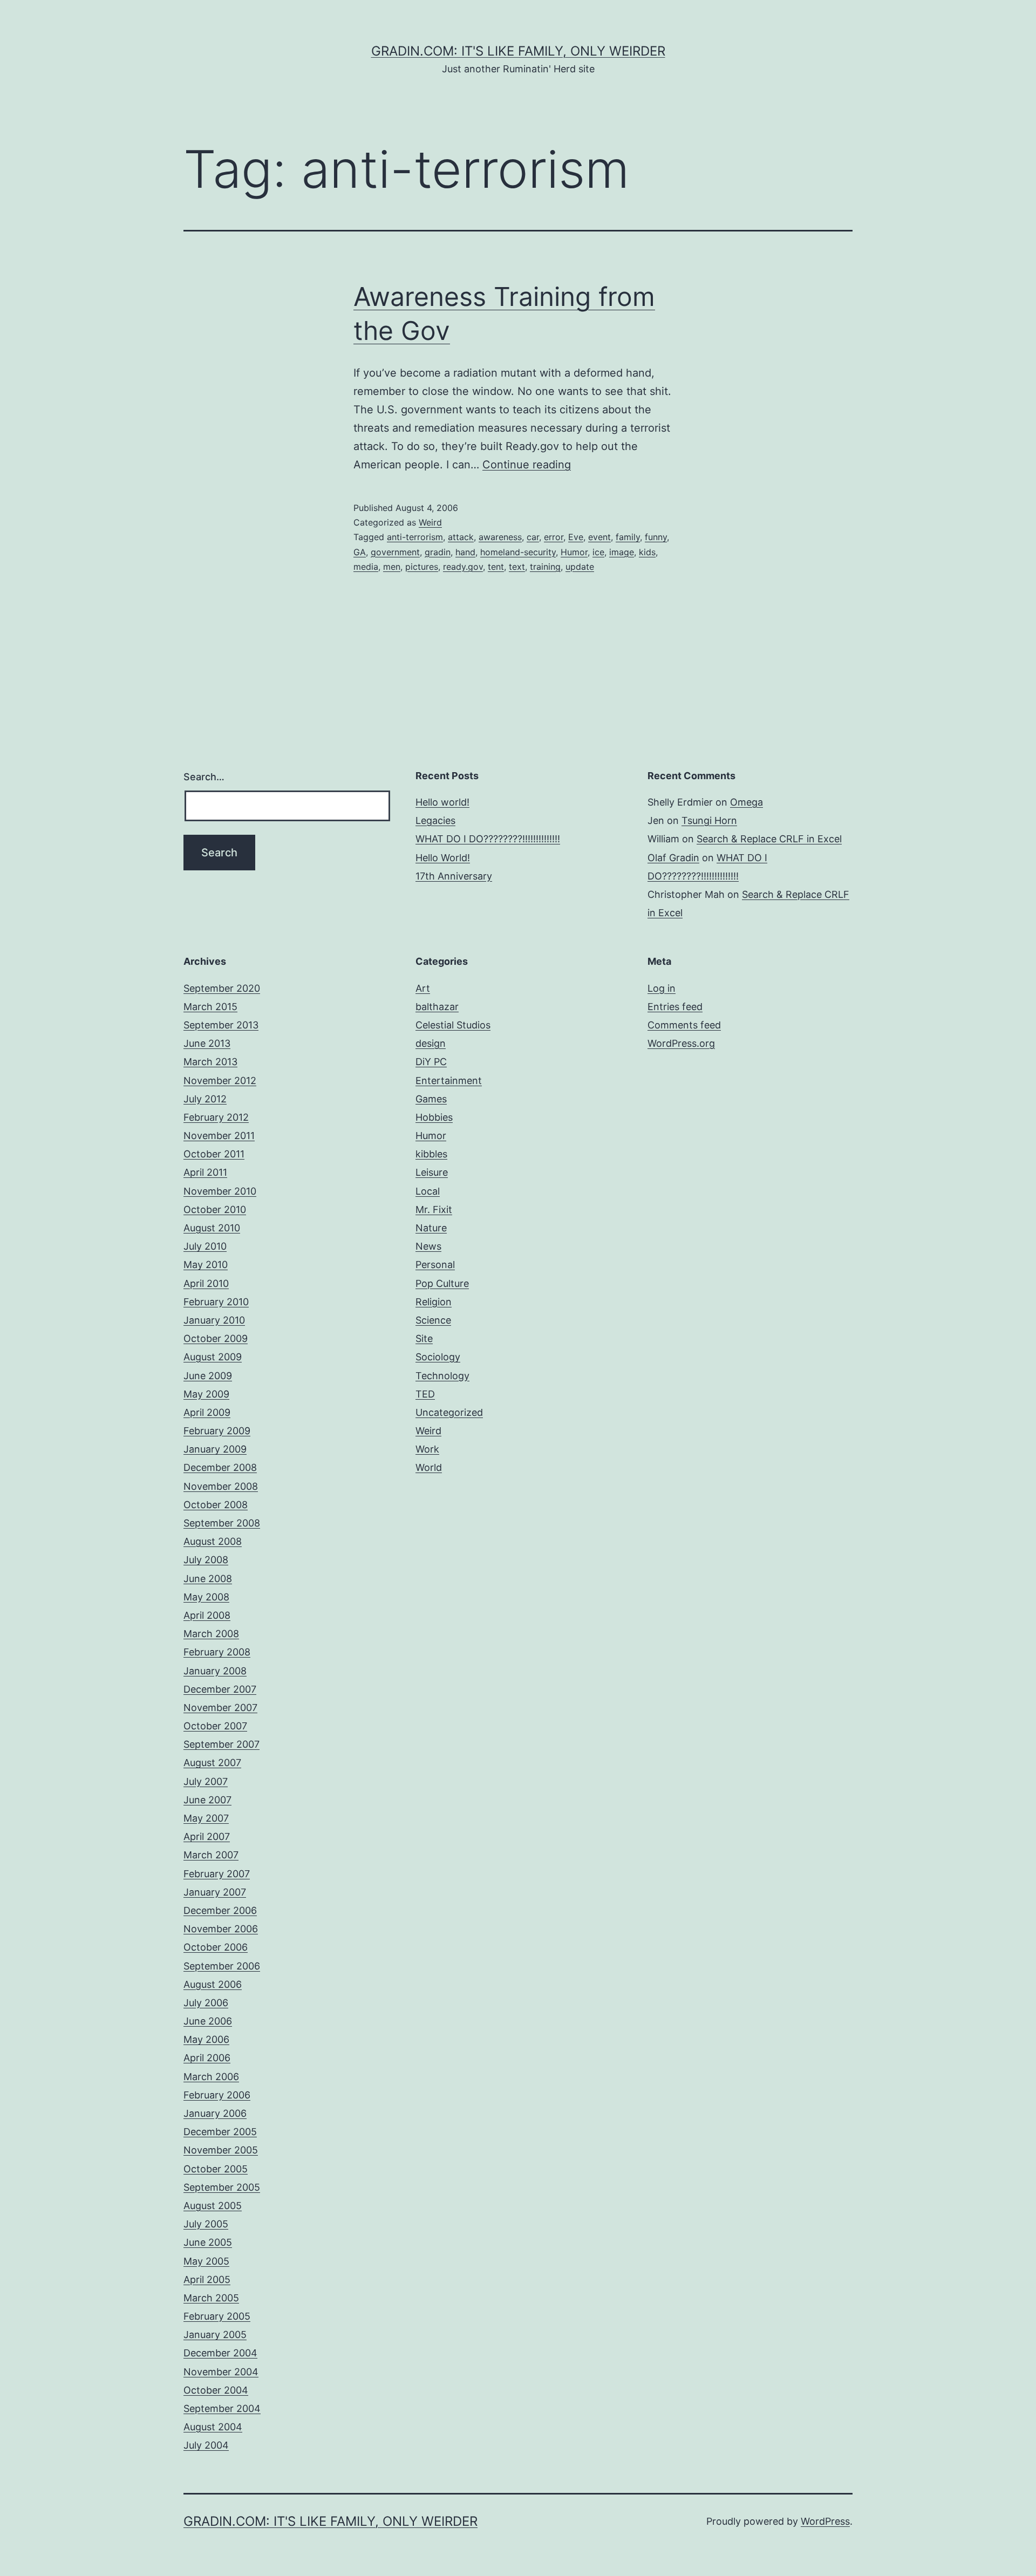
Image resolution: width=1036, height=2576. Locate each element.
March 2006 (211, 2077)
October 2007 (215, 1726)
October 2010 (215, 1209)
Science (433, 1320)
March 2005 (211, 2298)
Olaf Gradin (673, 858)
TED (425, 1394)
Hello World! (443, 858)
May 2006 (206, 2039)
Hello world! (442, 802)
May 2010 (206, 1265)
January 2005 (215, 2335)
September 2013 (221, 1025)
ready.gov (463, 567)
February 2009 (217, 1431)
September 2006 (222, 1966)
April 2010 (206, 1283)
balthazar (437, 1007)
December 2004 (220, 2353)
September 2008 (222, 1523)
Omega (747, 802)
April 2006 (207, 2058)
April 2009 (207, 1412)
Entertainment (449, 1081)
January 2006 (215, 2113)
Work (427, 1449)
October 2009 (216, 1338)
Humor (574, 552)
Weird (430, 522)
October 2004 (216, 2390)
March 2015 (210, 1007)
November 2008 (221, 1486)
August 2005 (213, 2206)
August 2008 (213, 1541)
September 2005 (222, 2187)
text (517, 567)
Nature (431, 1228)
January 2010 (214, 1320)
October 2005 (216, 2169)
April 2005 (207, 2279)
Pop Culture (442, 1283)
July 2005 (206, 2224)
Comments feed (684, 1025)
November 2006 (221, 1929)
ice (598, 552)
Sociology (438, 1357)
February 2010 (216, 1302)
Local (428, 1191)
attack (461, 537)
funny (656, 537)
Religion (434, 1302)
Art (423, 988)
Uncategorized (449, 1412)
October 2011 (214, 1154)
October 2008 (216, 1505)
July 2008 (206, 1560)
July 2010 (205, 1246)
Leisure (432, 1172)
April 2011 (205, 1172)
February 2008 (217, 1652)
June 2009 (208, 1376)
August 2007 (212, 1763)
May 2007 (206, 1818)
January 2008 (215, 1671)
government (395, 552)
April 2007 (207, 1836)
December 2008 (220, 1467)
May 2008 (206, 1597)
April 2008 (207, 1615)
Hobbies (434, 1117)
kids (647, 552)
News (428, 1246)
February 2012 (216, 1117)
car (533, 537)
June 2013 (207, 1043)
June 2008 (208, 1579)
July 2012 (205, 1099)
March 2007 (211, 1855)
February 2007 (217, 1874)
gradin (438, 552)
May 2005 (206, 2261)
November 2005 (221, 2150)
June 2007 (207, 1800)
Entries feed (675, 1007)
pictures (422, 567)
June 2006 (208, 2021)
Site (424, 1338)
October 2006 (216, 1947)
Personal (435, 1265)
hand (465, 552)
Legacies (435, 820)
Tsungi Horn (709, 820)
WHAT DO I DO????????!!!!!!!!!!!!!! (488, 839)
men (392, 567)
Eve (576, 537)
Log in (662, 988)
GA (360, 552)
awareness (500, 537)
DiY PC (431, 1062)
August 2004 (213, 2427)
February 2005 (217, 2316)
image (622, 552)
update (580, 567)
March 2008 (211, 1634)
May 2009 (206, 1394)
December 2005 (220, 2132)
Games (431, 1099)
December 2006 (220, 1910)
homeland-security (518, 552)
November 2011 (219, 1136)
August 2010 (212, 1228)
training (545, 567)
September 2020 (222, 988)
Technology (442, 1376)
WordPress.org (681, 1043)
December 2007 (220, 1689)
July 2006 (206, 2003)
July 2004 (206, 2445)
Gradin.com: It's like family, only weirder (518, 51)
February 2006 (217, 2095)
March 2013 (210, 1062)
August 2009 (213, 1357)
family (628, 537)
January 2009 (215, 1449)
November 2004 (221, 2372)
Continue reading (527, 465)
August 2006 (213, 1984)
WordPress (825, 2521)
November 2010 (220, 1191)
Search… (204, 777)
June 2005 (208, 2242)
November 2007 (220, 1708)
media (366, 567)
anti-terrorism (415, 537)
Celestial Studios (453, 1025)
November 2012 (220, 1081)
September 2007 (221, 1744)
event (599, 537)
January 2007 (215, 1892)
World (429, 1467)
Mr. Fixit (434, 1209)
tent (496, 567)
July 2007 (206, 1781)
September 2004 (222, 2408)
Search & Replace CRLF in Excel (769, 839)
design (431, 1043)
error (554, 537)
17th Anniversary (454, 876)
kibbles (431, 1154)
